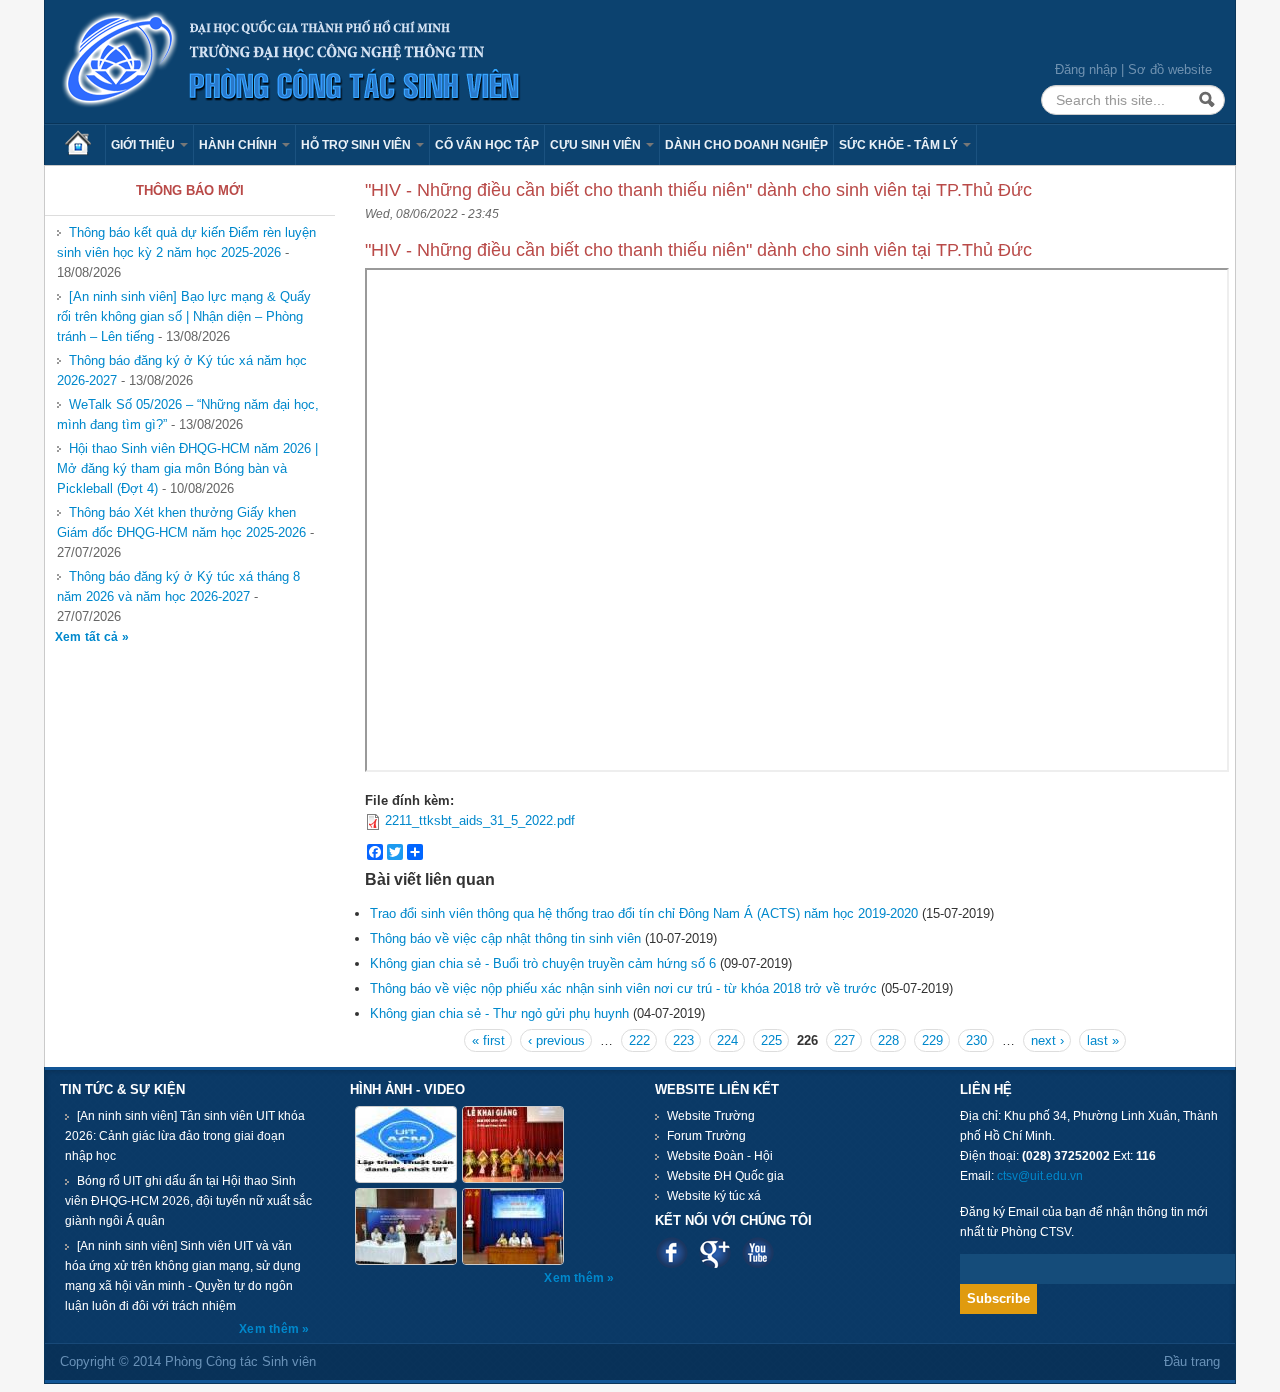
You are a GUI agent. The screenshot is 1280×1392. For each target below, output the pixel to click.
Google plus (714, 1252)
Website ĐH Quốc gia (725, 1176)
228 (888, 1040)
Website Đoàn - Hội (720, 1156)
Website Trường (711, 1116)
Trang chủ (85, 145)
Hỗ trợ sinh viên (357, 145)
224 (727, 1040)
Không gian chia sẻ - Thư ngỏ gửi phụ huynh (501, 1013)
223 (683, 1040)
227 (844, 1040)
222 (639, 1040)
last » (1103, 1040)
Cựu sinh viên (597, 145)
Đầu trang (1192, 1361)
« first (488, 1040)
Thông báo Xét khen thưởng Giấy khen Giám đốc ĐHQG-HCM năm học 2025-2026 (181, 522)
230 (976, 1040)
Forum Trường (706, 1136)
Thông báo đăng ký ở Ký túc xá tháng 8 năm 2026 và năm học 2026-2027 (178, 586)
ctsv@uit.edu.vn (1040, 1176)
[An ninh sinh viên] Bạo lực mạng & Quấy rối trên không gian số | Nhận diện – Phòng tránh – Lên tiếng (184, 316)
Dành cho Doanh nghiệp (746, 145)
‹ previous (556, 1040)
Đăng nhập (1086, 69)
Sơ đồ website (1170, 69)
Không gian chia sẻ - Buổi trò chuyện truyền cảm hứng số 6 (543, 963)
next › (1047, 1040)
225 (771, 1040)
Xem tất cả (88, 637)
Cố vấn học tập (487, 145)
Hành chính (239, 145)
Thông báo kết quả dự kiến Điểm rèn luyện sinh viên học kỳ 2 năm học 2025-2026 (186, 242)
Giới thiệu (144, 145)
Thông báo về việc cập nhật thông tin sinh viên (505, 938)
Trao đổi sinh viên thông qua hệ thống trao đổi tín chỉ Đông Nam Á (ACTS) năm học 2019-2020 (644, 913)
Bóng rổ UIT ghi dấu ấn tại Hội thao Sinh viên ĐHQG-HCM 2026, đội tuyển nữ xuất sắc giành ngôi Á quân (188, 1201)
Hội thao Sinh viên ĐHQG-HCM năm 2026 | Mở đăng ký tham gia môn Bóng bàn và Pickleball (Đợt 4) (187, 468)
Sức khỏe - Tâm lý (900, 145)
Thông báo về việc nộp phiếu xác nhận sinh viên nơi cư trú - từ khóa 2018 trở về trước (623, 988)
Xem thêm (270, 1329)
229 (932, 1040)
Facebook (671, 1252)
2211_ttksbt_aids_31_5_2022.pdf (480, 820)
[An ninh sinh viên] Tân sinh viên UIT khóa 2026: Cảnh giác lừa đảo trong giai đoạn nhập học (185, 1136)
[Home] (292, 60)
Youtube (757, 1252)
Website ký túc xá (714, 1196)
